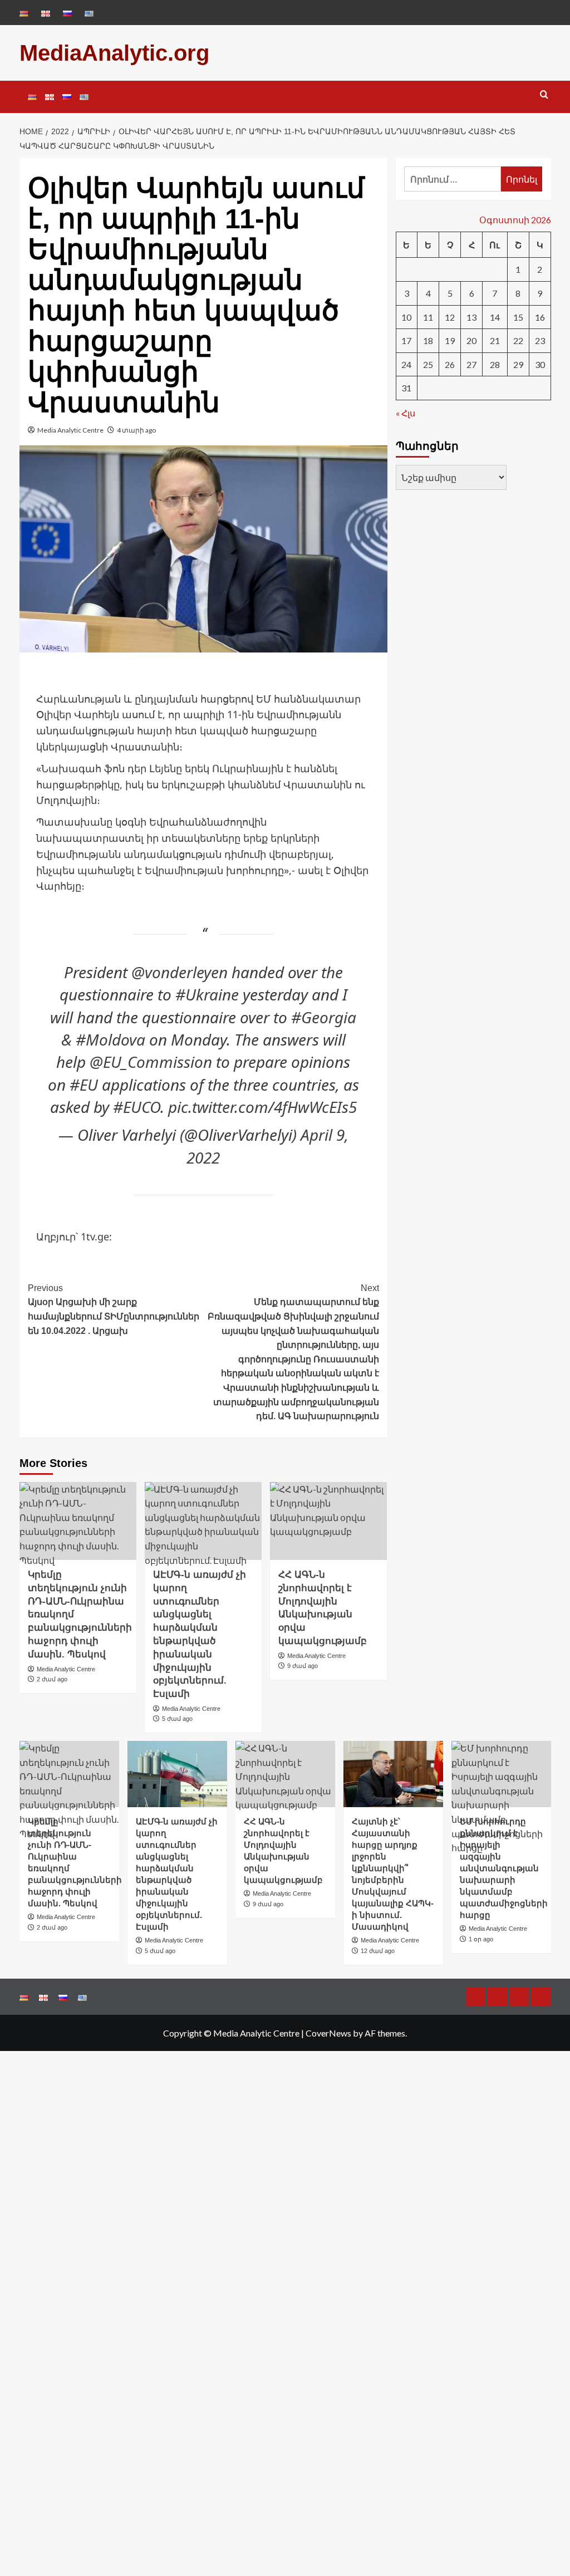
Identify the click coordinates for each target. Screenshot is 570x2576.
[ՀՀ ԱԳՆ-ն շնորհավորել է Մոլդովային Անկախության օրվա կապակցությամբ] (328, 1521)
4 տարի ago (136, 430)
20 (471, 340)
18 (428, 340)
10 (406, 317)
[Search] (544, 95)
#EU (84, 1085)
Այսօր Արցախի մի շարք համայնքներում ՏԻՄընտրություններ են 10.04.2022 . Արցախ (114, 1309)
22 (518, 340)
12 (450, 317)
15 (518, 317)
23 (540, 340)
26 (450, 364)
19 (450, 340)
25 (428, 364)
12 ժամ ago (378, 1951)
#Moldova (110, 1039)
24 (406, 364)
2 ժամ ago (52, 1679)
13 (471, 317)
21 (495, 340)
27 (471, 364)
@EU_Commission (151, 1062)
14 (495, 317)
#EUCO (137, 1107)
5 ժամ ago (177, 1719)
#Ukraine (207, 994)
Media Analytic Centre (70, 430)
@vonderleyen (180, 972)
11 (428, 317)
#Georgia (324, 1017)
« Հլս (406, 413)
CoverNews (328, 2033)
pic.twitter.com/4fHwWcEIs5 (262, 1107)
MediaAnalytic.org (114, 53)
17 (406, 340)
